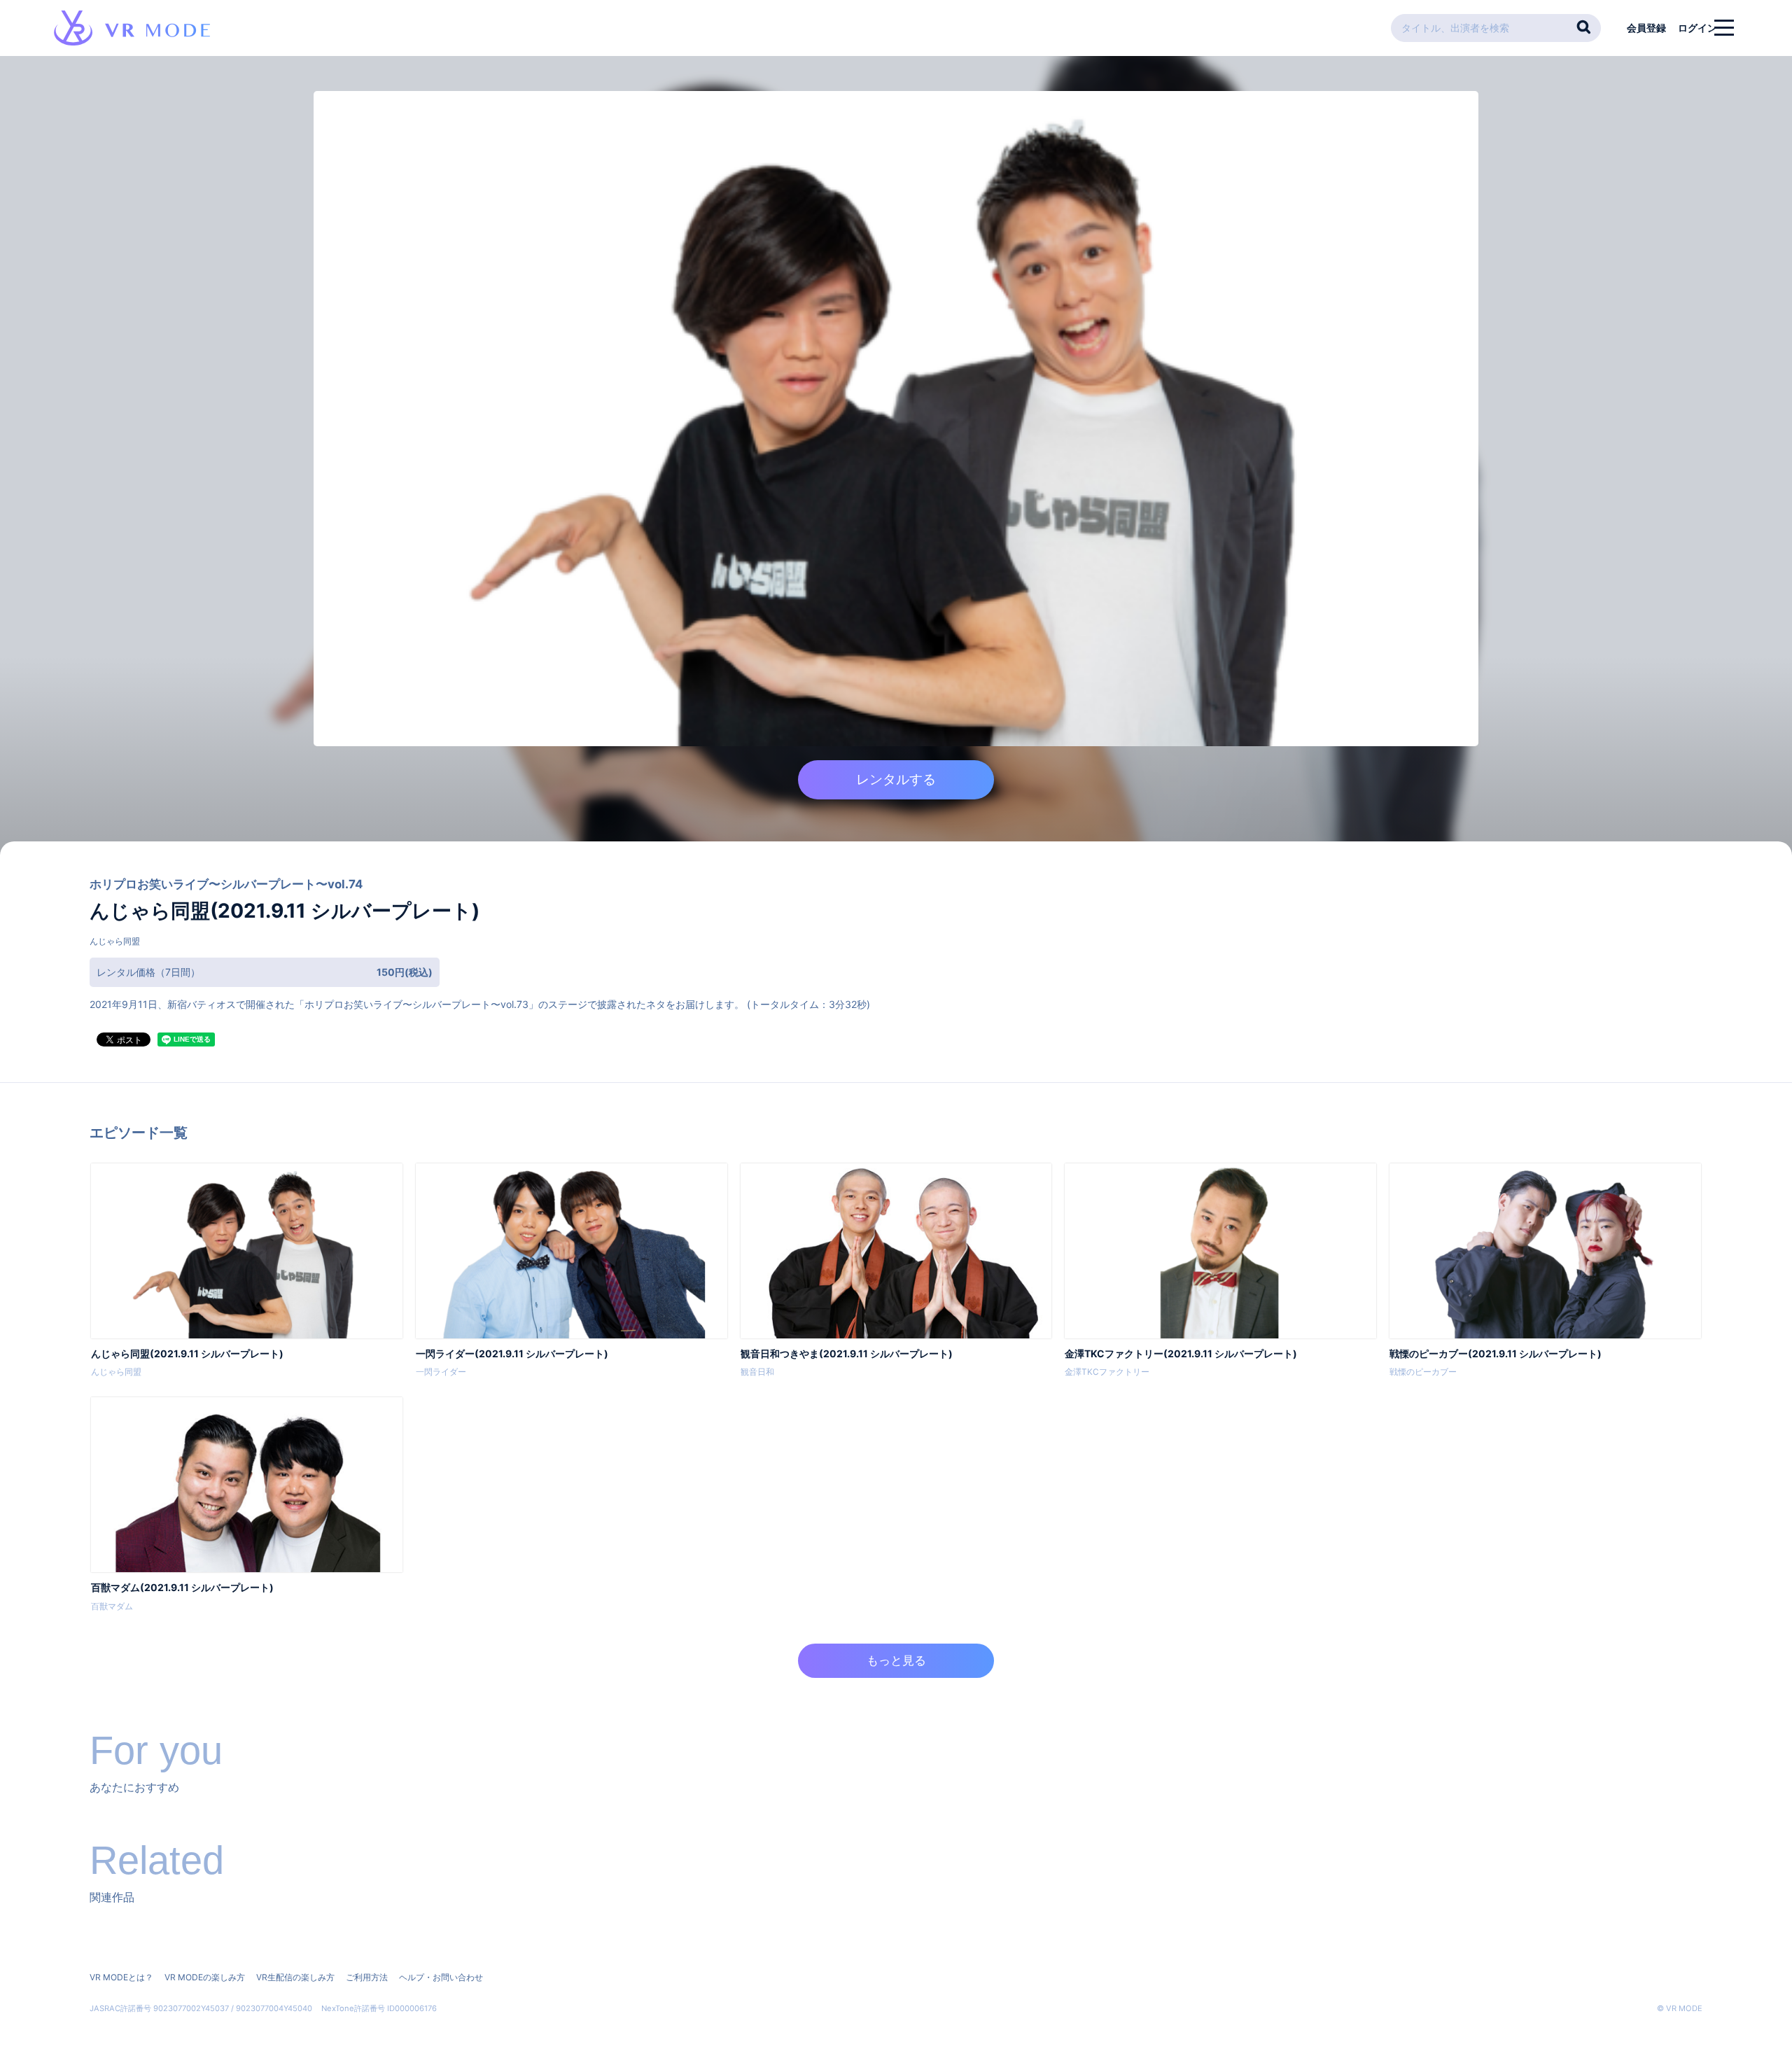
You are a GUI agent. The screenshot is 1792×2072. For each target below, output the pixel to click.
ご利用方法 (367, 1977)
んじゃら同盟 (115, 941)
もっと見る (896, 1660)
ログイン (1697, 28)
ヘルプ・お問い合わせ (441, 1977)
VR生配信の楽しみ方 (295, 1977)
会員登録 (1646, 28)
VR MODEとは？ (121, 1977)
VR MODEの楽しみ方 (205, 1977)
